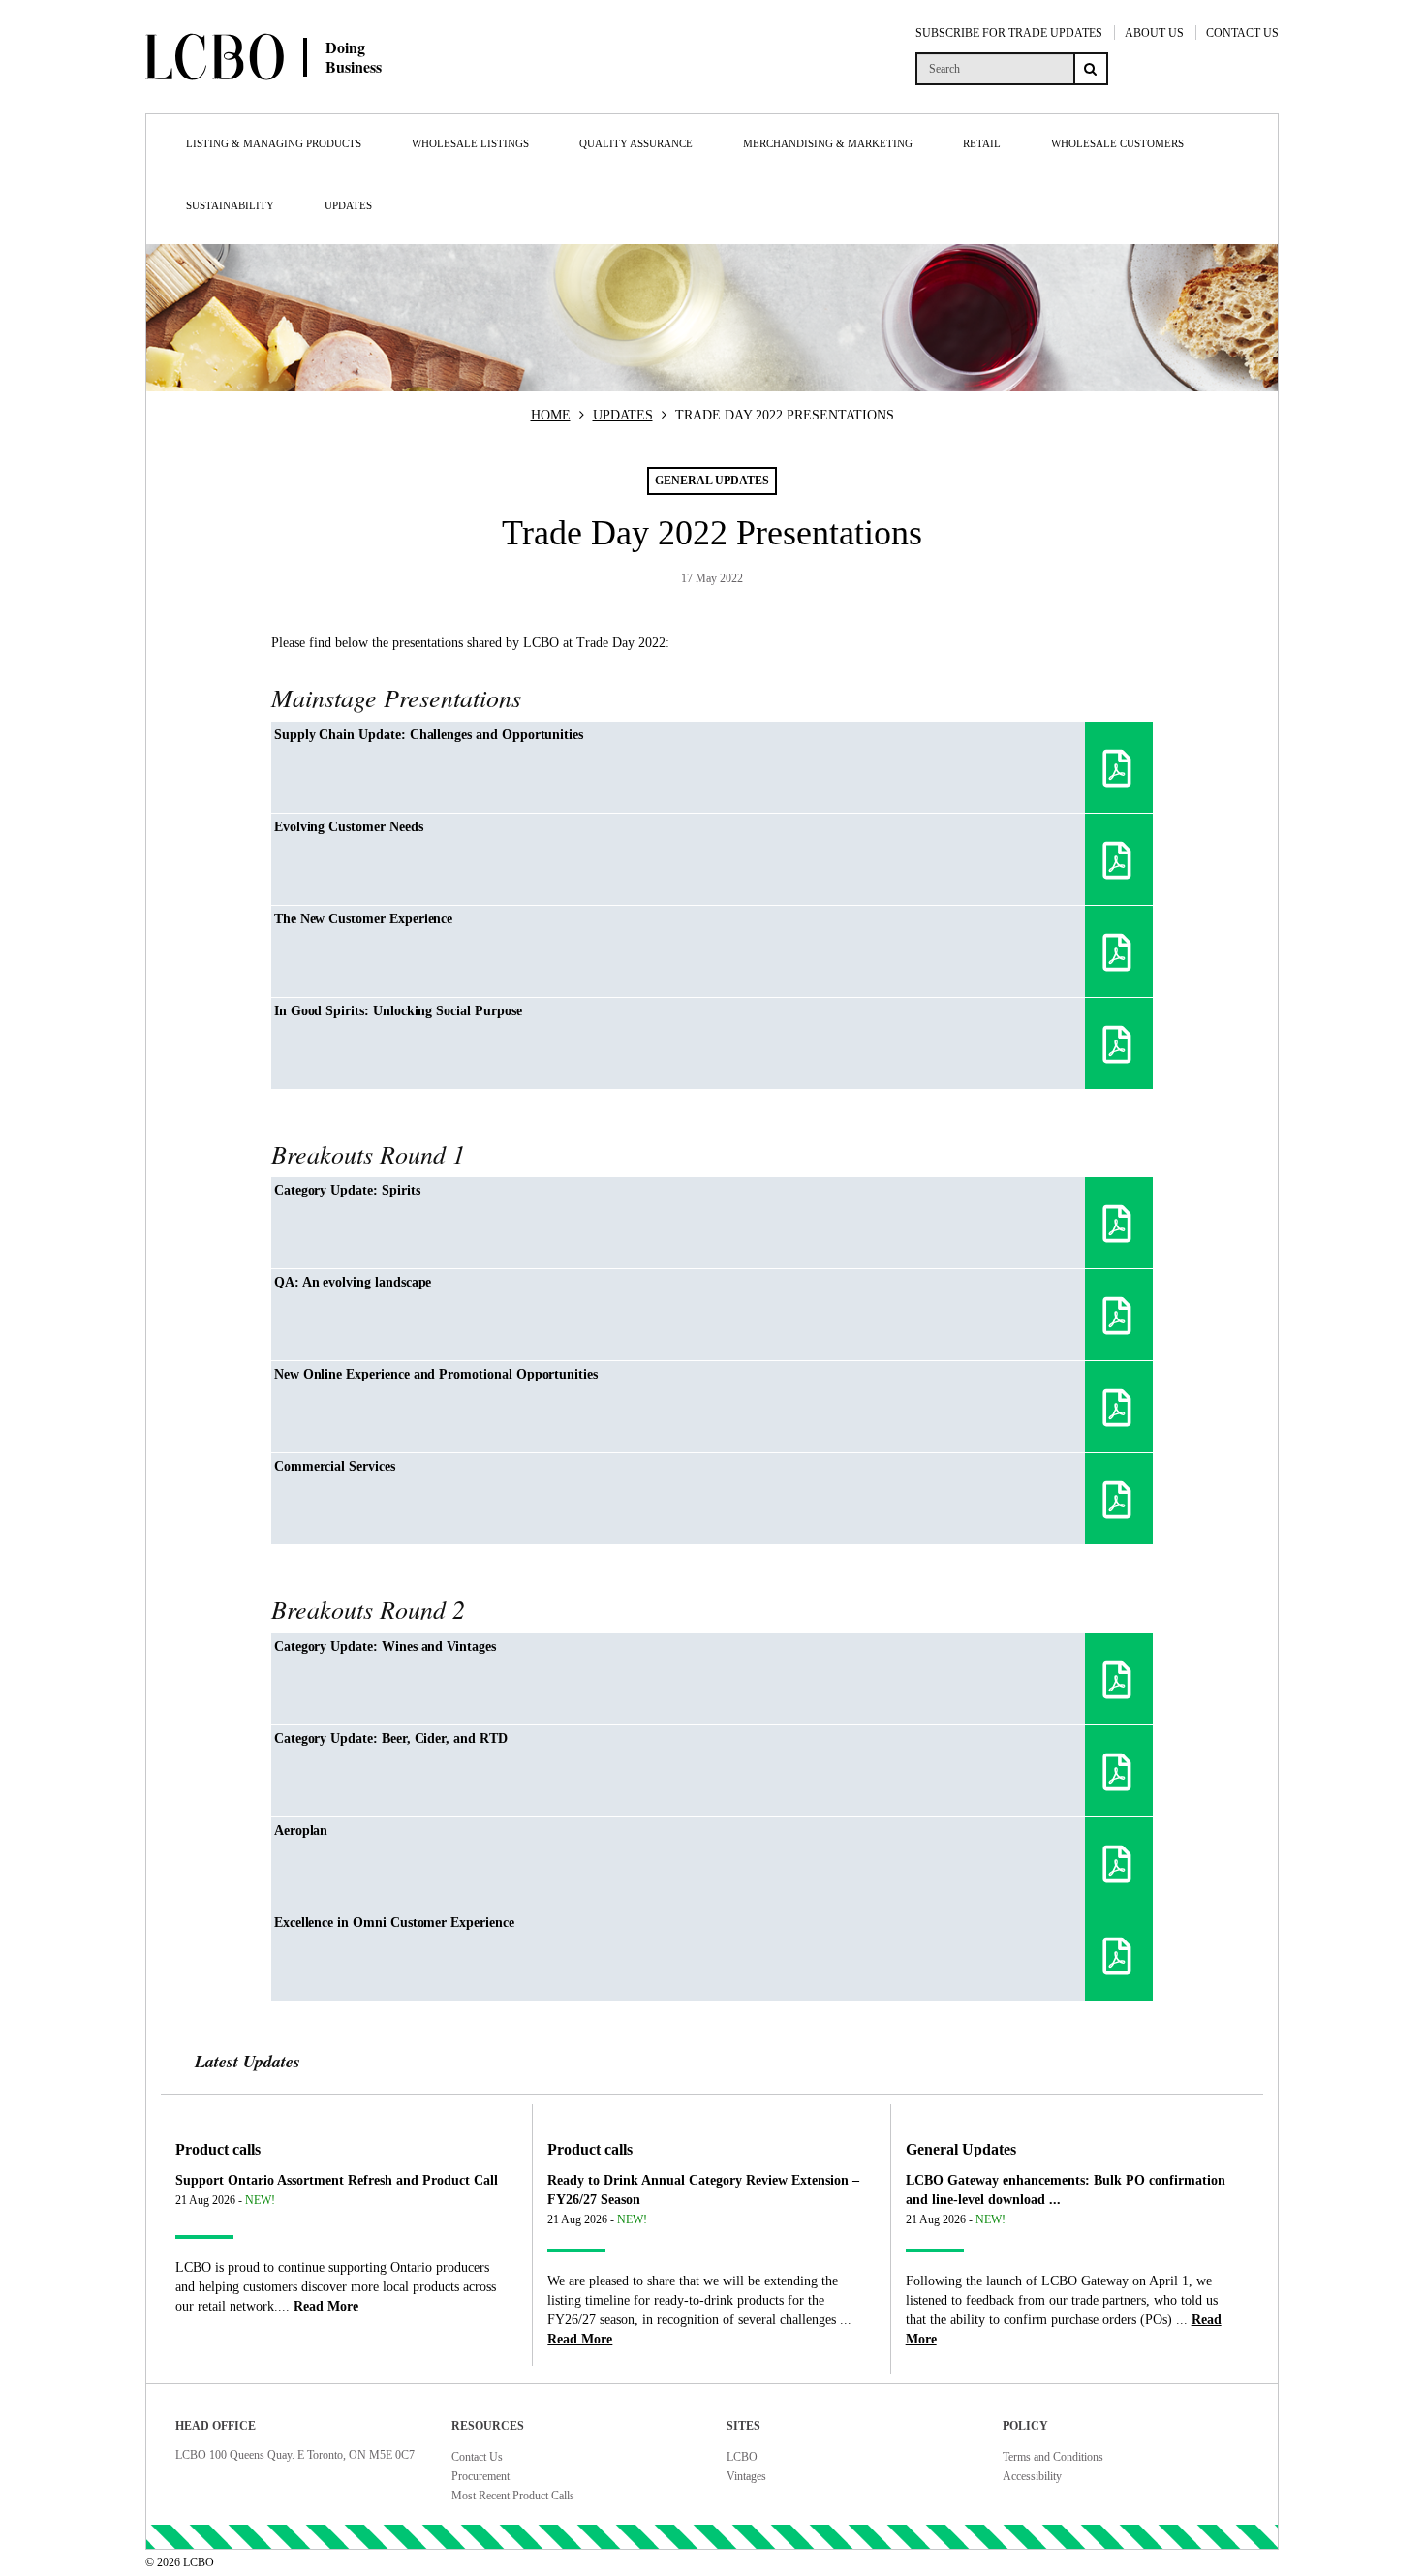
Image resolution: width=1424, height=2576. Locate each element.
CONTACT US (1242, 33)
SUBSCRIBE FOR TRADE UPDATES (1009, 33)
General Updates (961, 2149)
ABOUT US (1154, 33)
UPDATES (623, 415)
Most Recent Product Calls (513, 2496)
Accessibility (1032, 2476)
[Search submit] (1091, 69)
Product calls (218, 2149)
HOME (551, 415)
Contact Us (477, 2457)
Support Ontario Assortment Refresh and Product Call (337, 2180)
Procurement (480, 2476)
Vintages (746, 2476)
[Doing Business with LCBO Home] (332, 96)
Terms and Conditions (1053, 2457)
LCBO (742, 2457)
